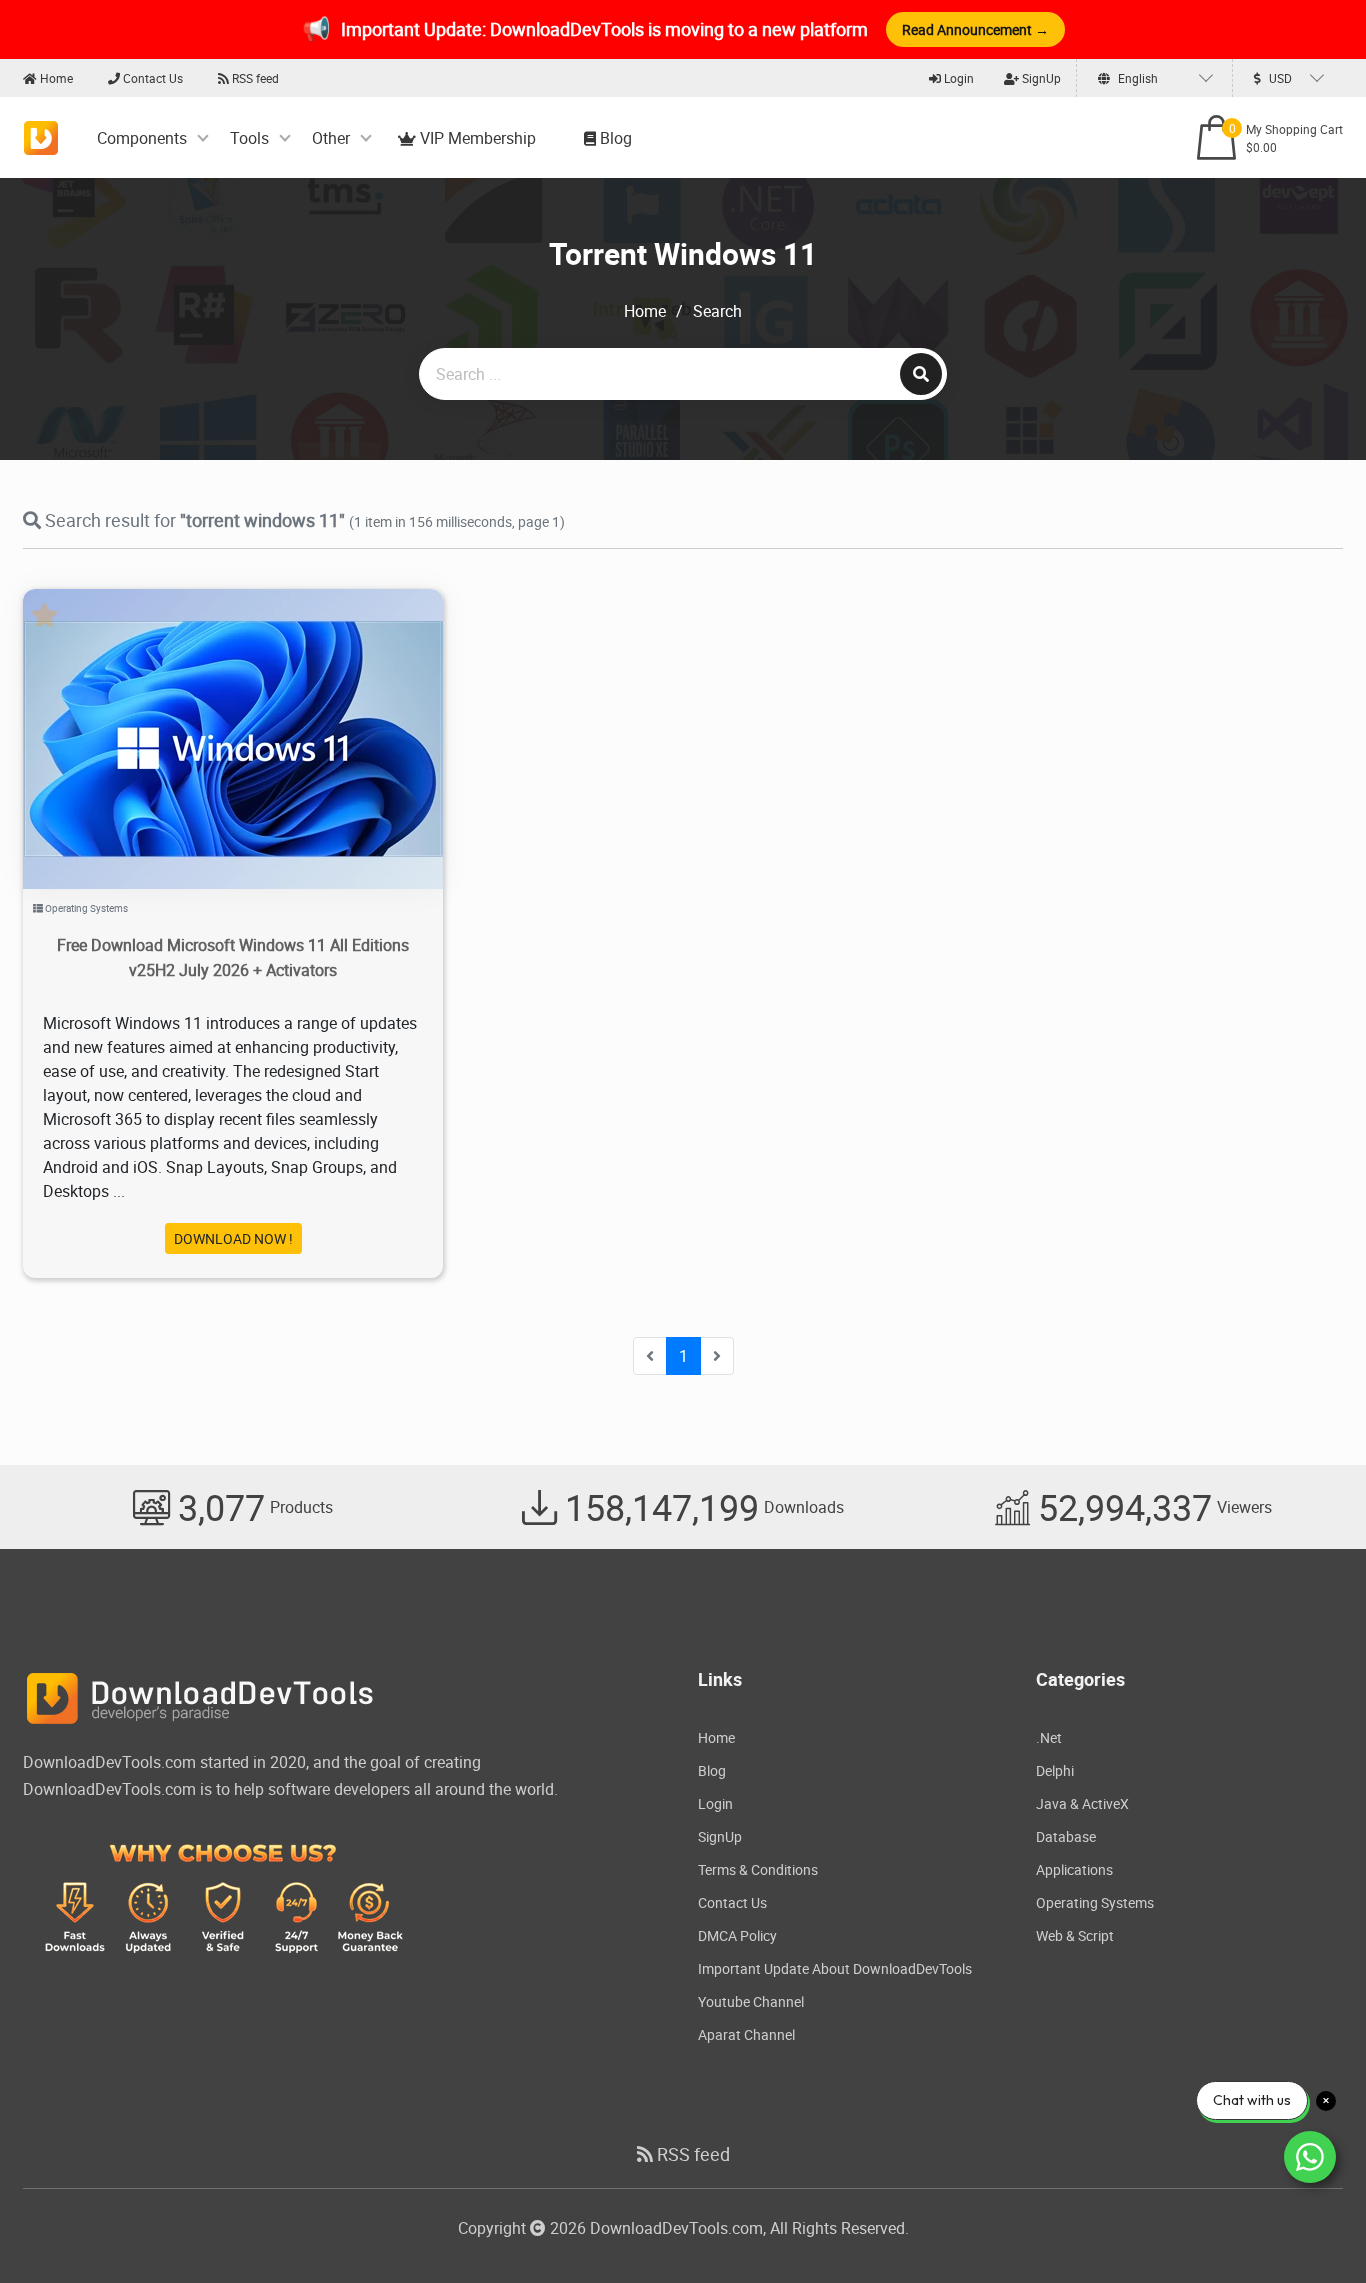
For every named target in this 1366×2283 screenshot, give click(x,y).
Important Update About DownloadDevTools (835, 1968)
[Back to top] (1311, 2228)
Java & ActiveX (1082, 1803)
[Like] (253, 713)
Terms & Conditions (758, 1869)
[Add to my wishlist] (209, 713)
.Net (1049, 1737)
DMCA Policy (737, 1935)
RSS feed (254, 78)
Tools (249, 138)
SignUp (1040, 78)
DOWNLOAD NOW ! (233, 1238)
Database (1066, 1836)
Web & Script (1075, 1935)
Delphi (1055, 1770)
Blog (614, 138)
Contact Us (151, 78)
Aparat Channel (746, 2034)
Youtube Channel (751, 2001)
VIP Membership (476, 138)
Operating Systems (86, 908)
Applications (1074, 1869)
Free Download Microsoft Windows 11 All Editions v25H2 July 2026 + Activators (233, 957)
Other (331, 138)
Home (55, 78)
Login (957, 78)
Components (142, 138)
